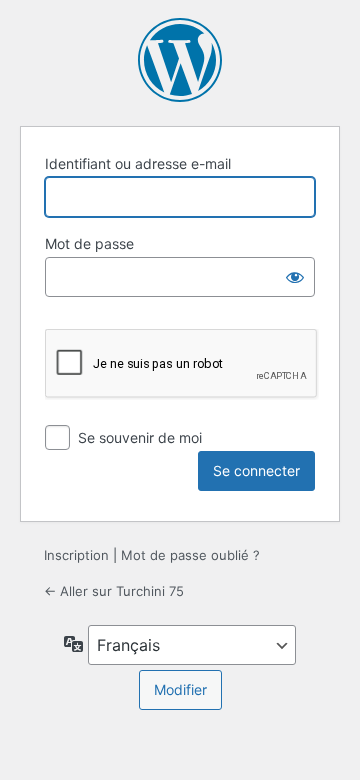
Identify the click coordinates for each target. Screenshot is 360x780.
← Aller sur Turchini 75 (114, 591)
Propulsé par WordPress (180, 60)
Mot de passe (89, 243)
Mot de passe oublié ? (190, 555)
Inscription (76, 555)
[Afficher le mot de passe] (295, 277)
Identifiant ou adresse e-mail (138, 163)
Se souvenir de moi (140, 437)
